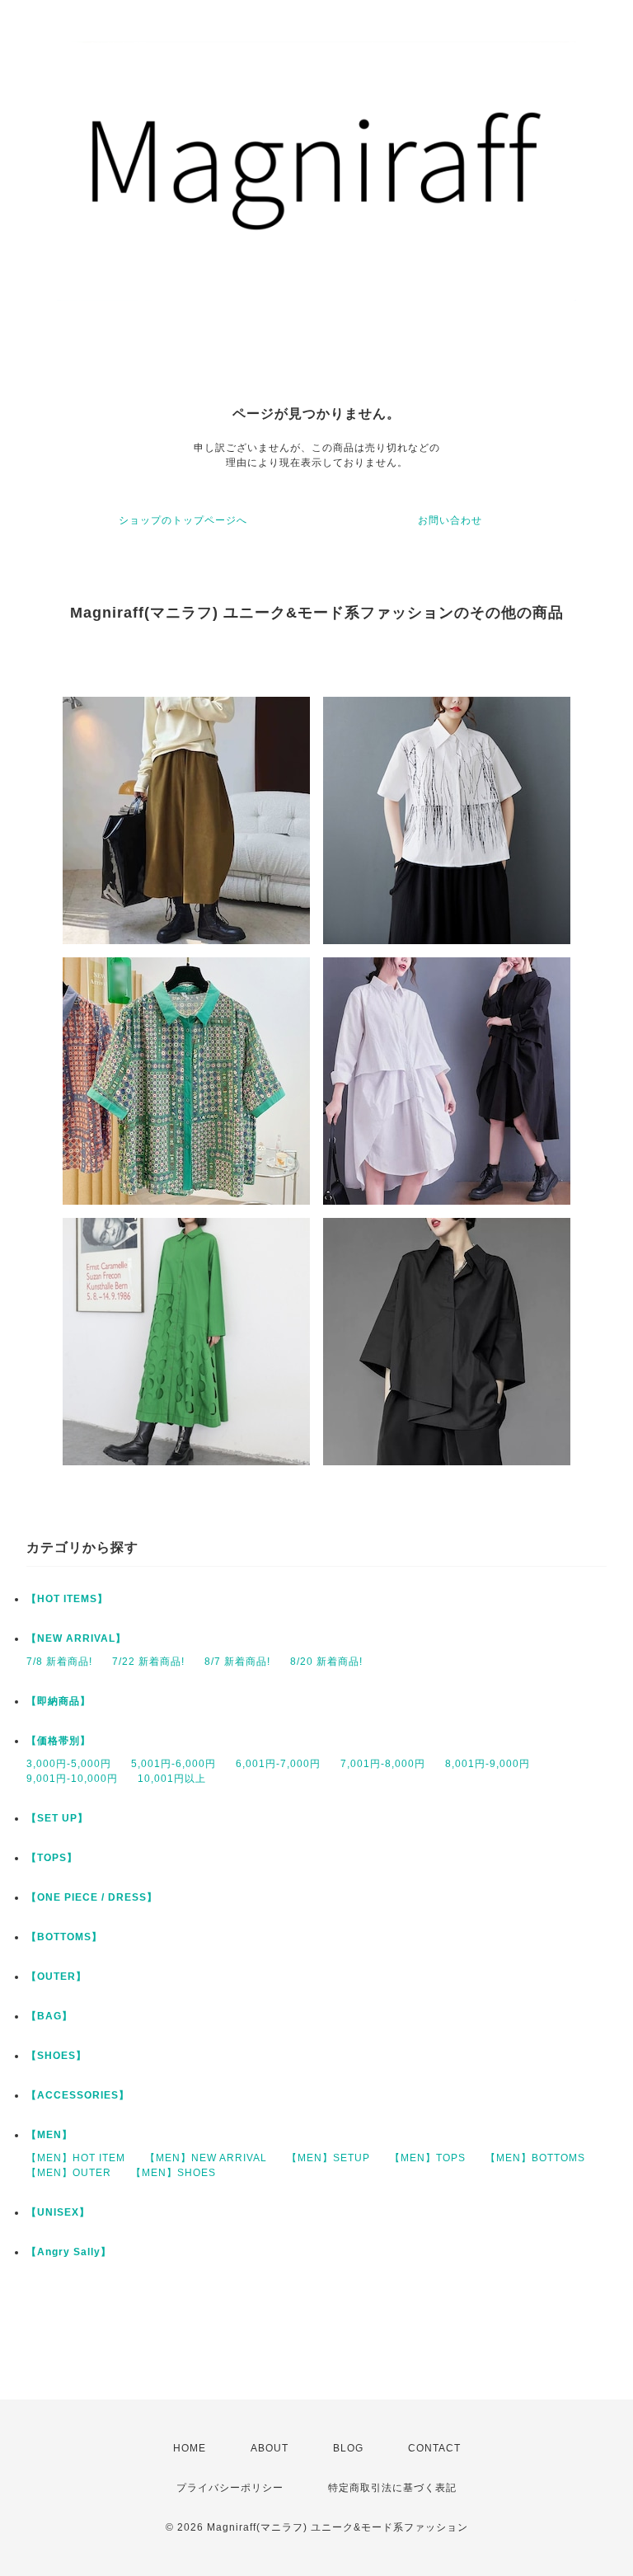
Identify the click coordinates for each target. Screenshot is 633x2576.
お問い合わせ (450, 520)
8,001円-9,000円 (488, 1764)
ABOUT (270, 2448)
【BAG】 (49, 2016)
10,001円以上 (172, 1779)
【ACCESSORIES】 (78, 2095)
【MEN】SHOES (173, 2173)
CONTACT (434, 2448)
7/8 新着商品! (59, 1662)
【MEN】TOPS (428, 2158)
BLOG (348, 2448)
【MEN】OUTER (69, 2173)
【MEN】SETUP (328, 2158)
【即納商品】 (59, 1701)
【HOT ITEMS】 (67, 1599)
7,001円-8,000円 (383, 1764)
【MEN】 (49, 2135)
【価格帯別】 (59, 1741)
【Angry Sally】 (69, 2252)
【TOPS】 (52, 1858)
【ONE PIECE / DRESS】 (92, 1897)
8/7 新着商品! (237, 1662)
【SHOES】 (56, 2056)
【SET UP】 (57, 1818)
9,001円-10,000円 (72, 1779)
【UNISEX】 (58, 2212)
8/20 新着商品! (326, 1662)
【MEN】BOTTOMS (535, 2158)
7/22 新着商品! (148, 1662)
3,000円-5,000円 (69, 1764)
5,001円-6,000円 (173, 1764)
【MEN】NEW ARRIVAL (206, 2158)
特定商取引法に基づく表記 (392, 2488)
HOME (190, 2448)
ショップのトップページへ (183, 520)
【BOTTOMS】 (64, 1937)
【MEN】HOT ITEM (76, 2158)
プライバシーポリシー (230, 2488)
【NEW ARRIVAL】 (76, 1638)
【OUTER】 (56, 1977)
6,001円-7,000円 (278, 1764)
